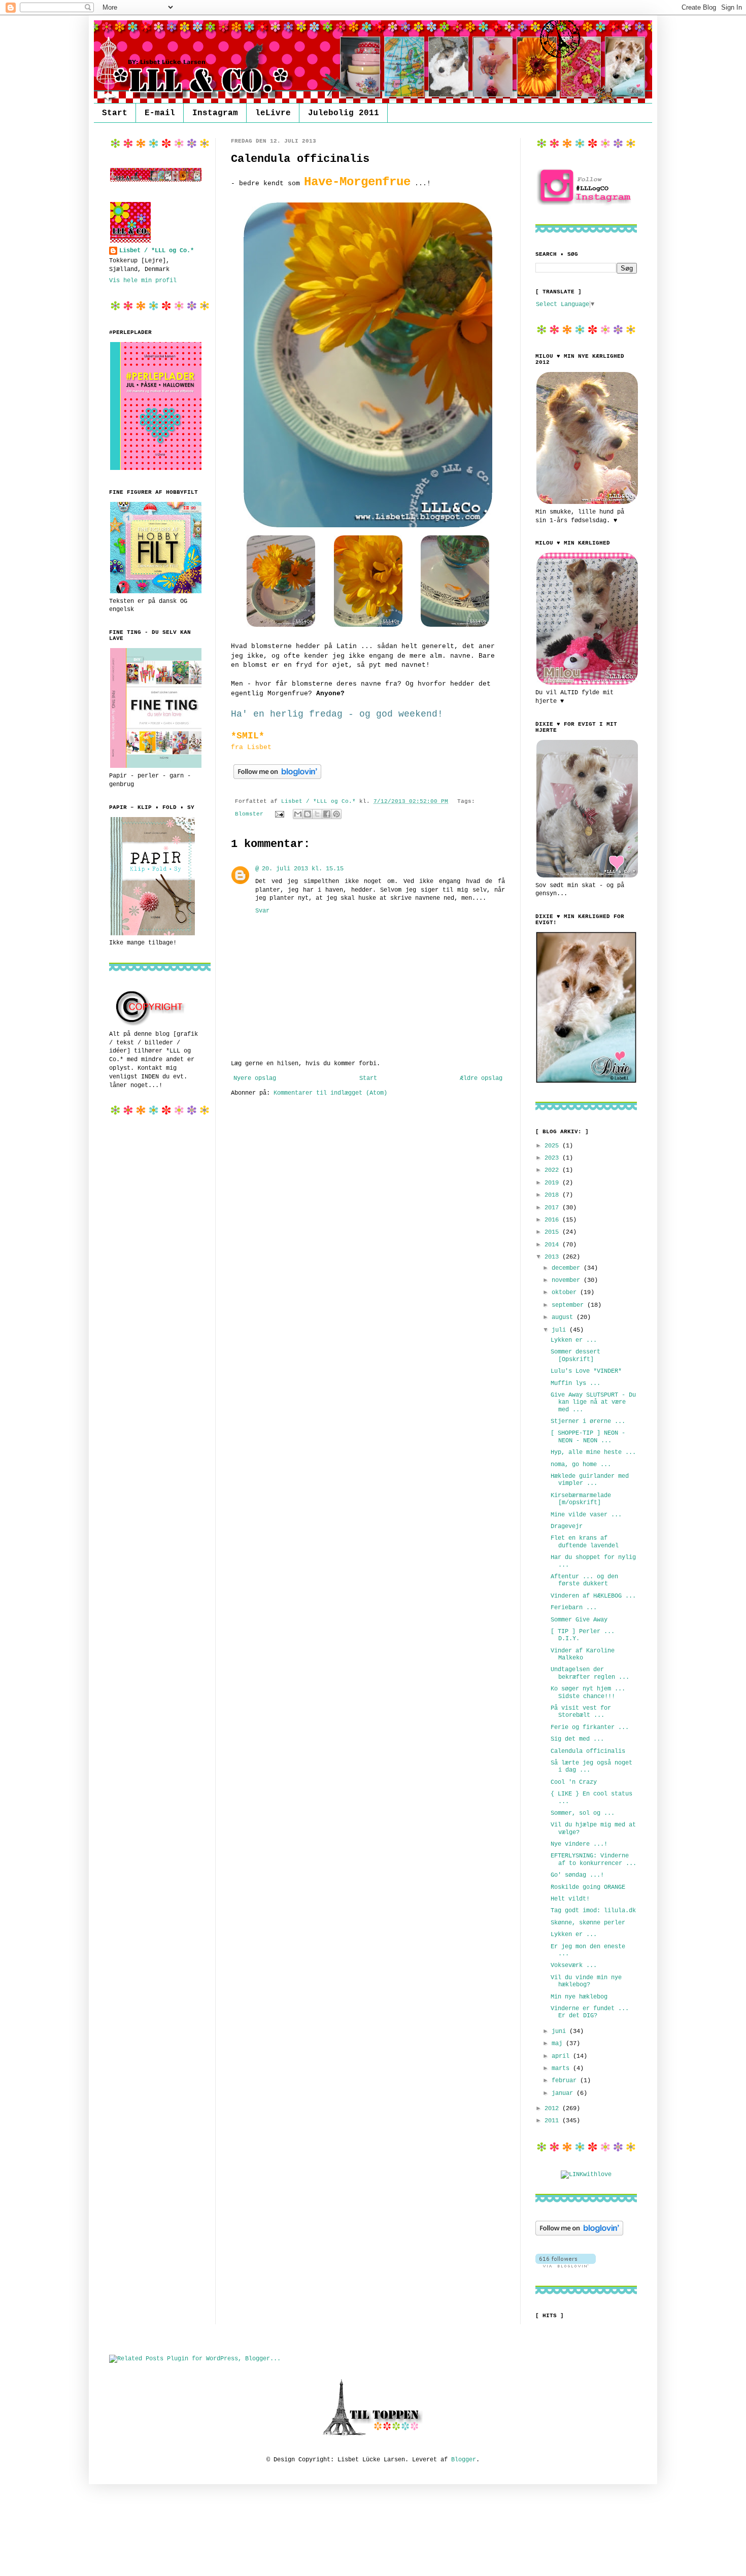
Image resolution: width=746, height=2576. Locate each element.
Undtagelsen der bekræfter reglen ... (590, 1673)
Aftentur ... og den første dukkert (584, 1580)
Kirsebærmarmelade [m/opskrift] (581, 1499)
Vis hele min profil (143, 281)
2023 (553, 1158)
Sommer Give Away (579, 1620)
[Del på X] (317, 814)
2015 (553, 1232)
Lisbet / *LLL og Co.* (157, 251)
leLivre (273, 113)
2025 (553, 1146)
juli (561, 1330)
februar (566, 2081)
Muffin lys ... (575, 1383)
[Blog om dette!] (308, 814)
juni (561, 2031)
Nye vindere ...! (579, 1844)
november (568, 1280)
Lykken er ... (574, 1340)
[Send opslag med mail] (280, 814)
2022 (553, 1170)
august (564, 1317)
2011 (553, 2121)
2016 (553, 1220)
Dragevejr (567, 1527)
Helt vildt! (570, 1899)
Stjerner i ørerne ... (588, 1421)
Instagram (215, 113)
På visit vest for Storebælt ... (581, 1712)
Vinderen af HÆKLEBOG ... (593, 1596)
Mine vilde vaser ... (586, 1515)
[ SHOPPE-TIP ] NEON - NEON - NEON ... (588, 1437)
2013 (553, 1257)
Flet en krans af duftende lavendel (585, 1542)
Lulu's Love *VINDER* (586, 1371)
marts (562, 2069)
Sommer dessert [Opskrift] (575, 1355)
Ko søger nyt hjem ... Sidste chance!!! (588, 1692)
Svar (262, 911)
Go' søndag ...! (577, 1875)
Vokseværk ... (574, 1965)
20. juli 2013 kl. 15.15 (303, 869)
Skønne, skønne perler (588, 1923)
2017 (553, 1208)
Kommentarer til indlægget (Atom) (330, 1093)
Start (115, 113)
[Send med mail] (298, 814)
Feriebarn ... (574, 1608)
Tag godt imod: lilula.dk (593, 1911)
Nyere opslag (255, 1078)
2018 (553, 1195)
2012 (553, 2109)
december (568, 1268)
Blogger (464, 2460)
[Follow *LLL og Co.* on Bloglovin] (277, 780)
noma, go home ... (581, 1465)
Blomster (249, 814)
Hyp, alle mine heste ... (593, 1452)
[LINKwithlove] (586, 2175)
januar (564, 2093)
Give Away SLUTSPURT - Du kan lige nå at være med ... (593, 1402)
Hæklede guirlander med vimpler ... (590, 1480)
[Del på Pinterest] (336, 814)
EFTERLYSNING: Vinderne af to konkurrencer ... (594, 1859)
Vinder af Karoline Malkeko (583, 1654)
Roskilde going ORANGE (588, 1887)
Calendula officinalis (588, 1751)
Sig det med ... (577, 1739)
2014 (553, 1245)
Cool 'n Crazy (574, 1782)
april (562, 2056)
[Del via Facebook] (327, 814)
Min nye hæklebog (579, 1997)
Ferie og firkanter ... (590, 1727)
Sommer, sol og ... (583, 1813)
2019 (553, 1183)
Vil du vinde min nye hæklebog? (586, 1981)
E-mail (160, 113)
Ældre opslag (481, 1078)
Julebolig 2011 (344, 113)
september (569, 1305)
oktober (566, 1293)
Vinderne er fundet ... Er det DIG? (590, 2012)
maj (559, 2044)
